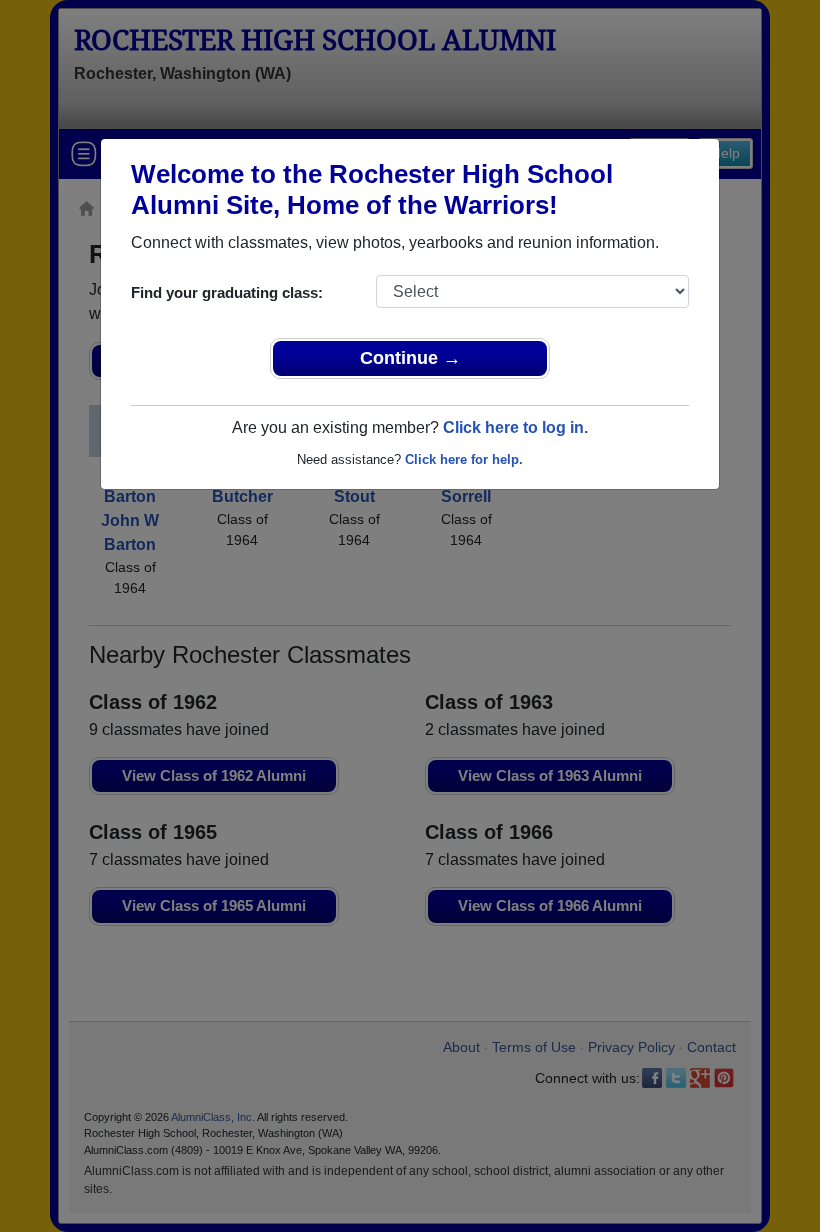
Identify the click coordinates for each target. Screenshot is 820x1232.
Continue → (410, 358)
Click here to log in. (515, 427)
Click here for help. (464, 459)
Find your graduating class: (227, 292)
